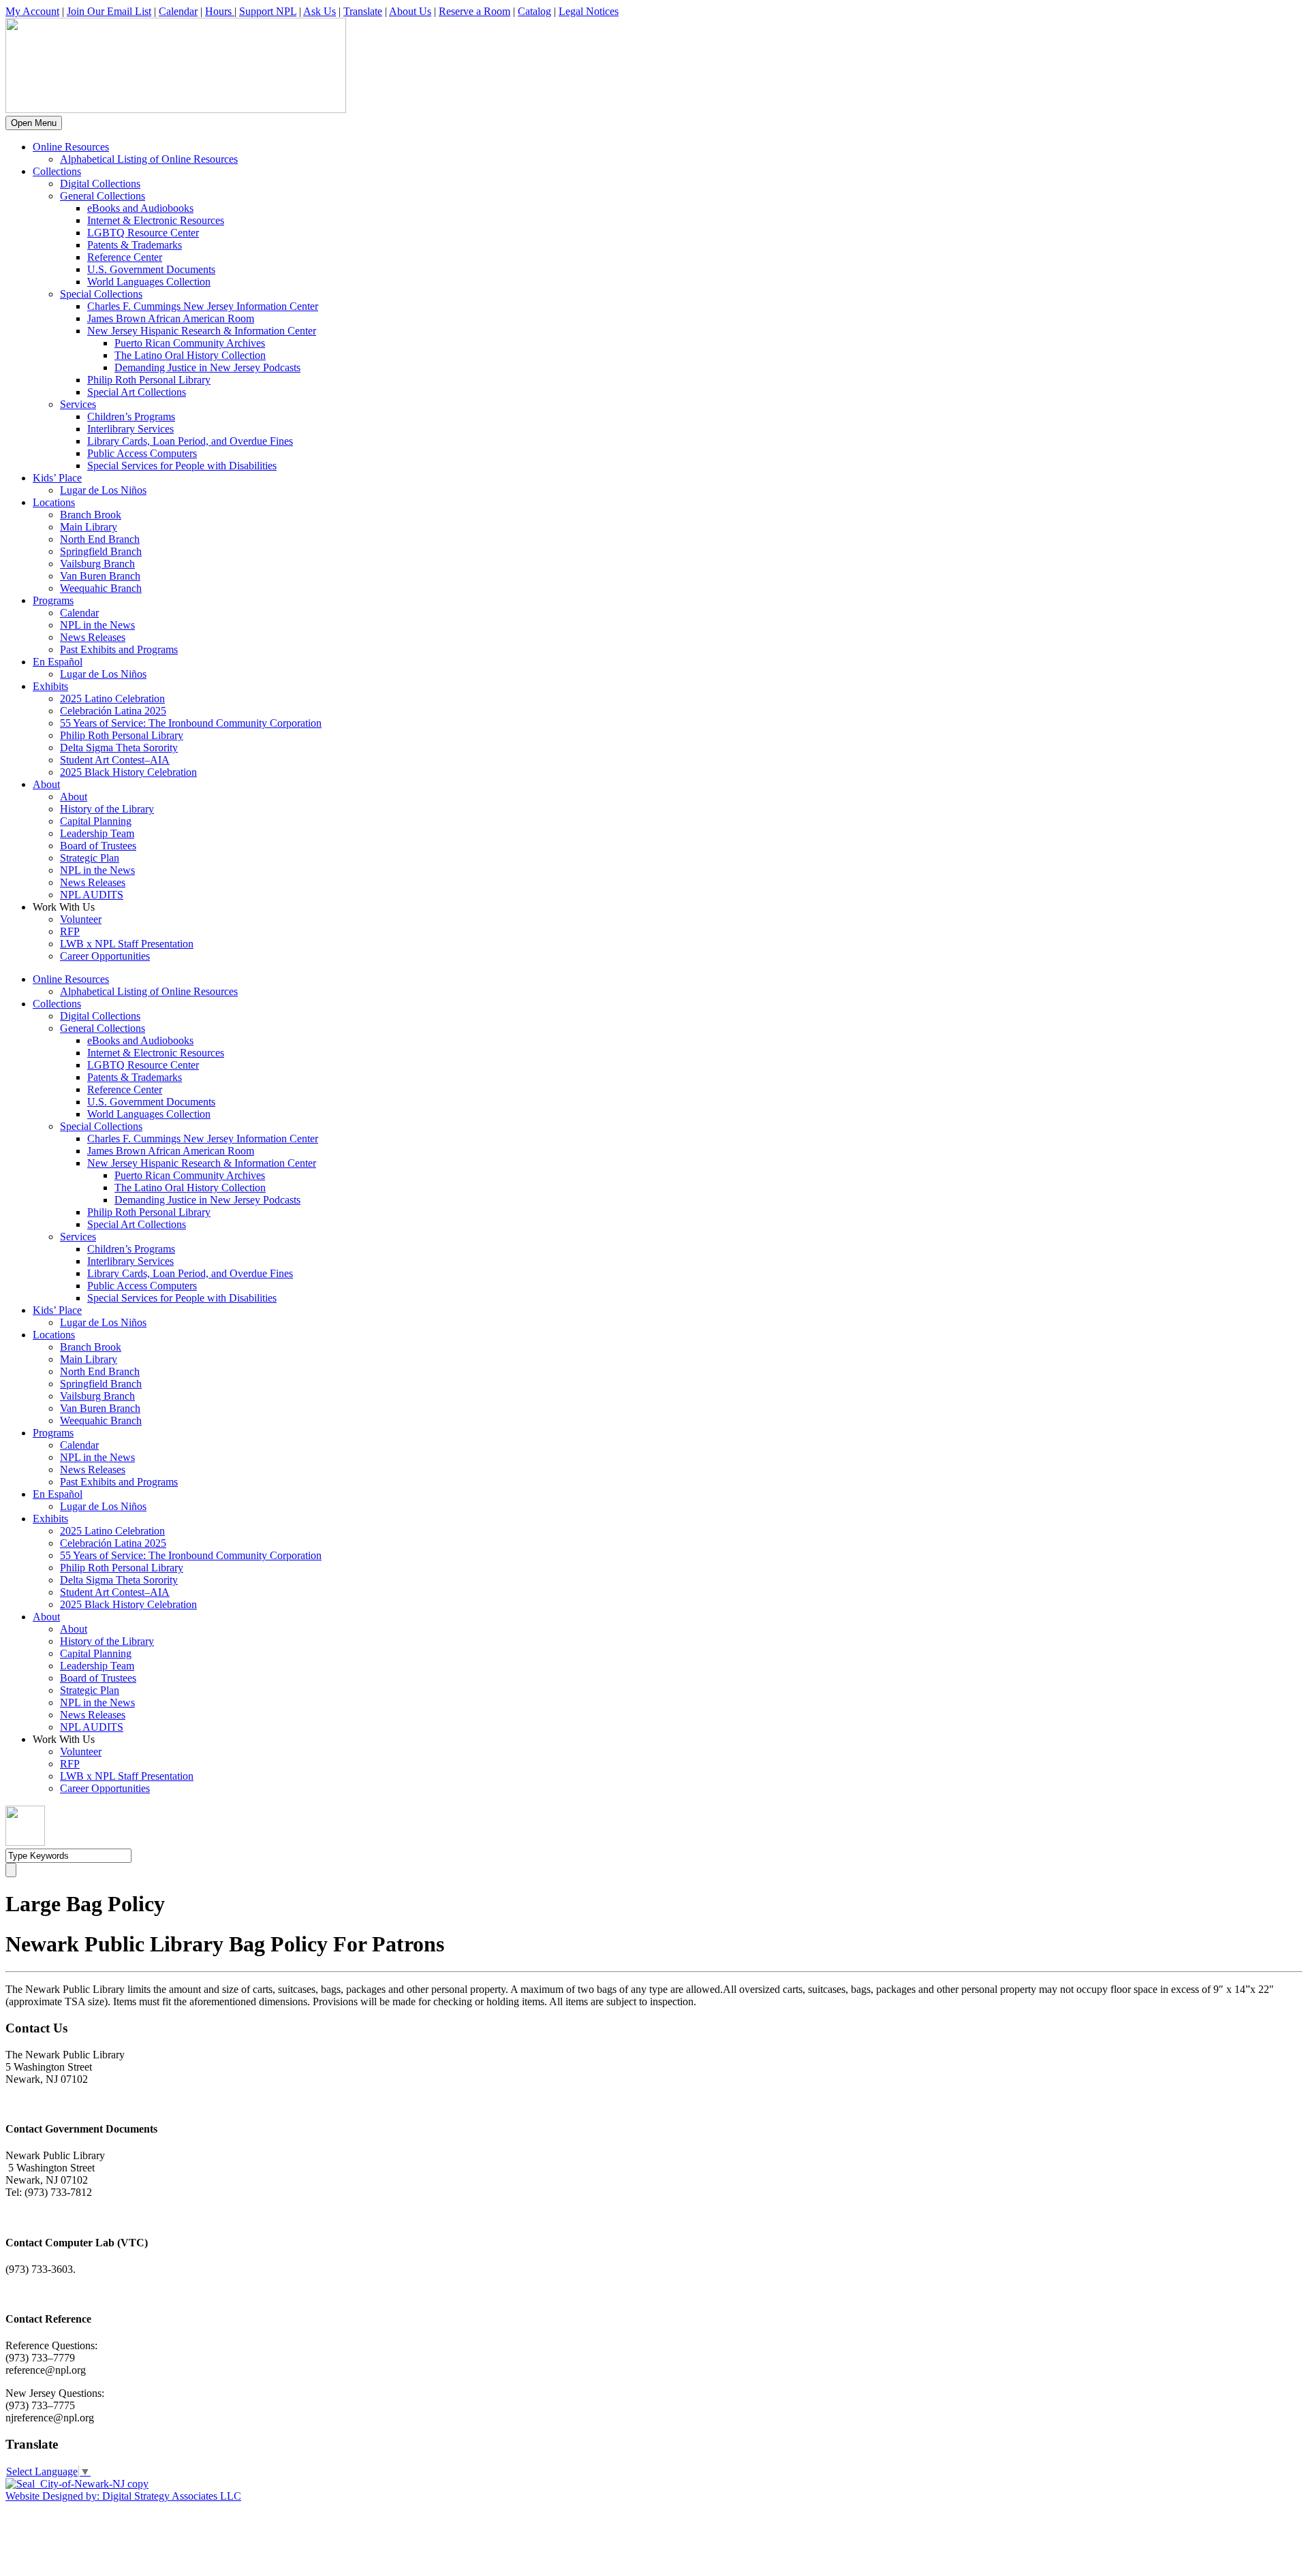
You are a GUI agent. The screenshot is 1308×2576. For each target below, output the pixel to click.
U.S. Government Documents (151, 269)
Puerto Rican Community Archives (190, 343)
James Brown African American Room (171, 318)
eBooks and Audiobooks (140, 208)
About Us (410, 11)
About (46, 784)
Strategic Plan (90, 858)
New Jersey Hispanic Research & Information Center (202, 331)
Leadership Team (97, 833)
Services (78, 404)
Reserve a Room (474, 11)
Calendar (178, 11)
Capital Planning (96, 821)
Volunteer (81, 919)
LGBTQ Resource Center (143, 233)
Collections (57, 171)
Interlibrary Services (130, 429)
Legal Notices (589, 11)
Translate (363, 11)
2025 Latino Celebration (112, 698)
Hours (220, 11)
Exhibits (50, 686)
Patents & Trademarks (135, 245)
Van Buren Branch (100, 576)
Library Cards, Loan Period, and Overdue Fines (190, 441)
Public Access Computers (142, 453)
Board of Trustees (98, 846)
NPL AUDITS (92, 895)
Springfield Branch (101, 551)
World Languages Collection (149, 282)
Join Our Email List (109, 11)
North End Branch (100, 539)
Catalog (534, 11)
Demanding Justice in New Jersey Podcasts (207, 367)
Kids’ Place (57, 478)
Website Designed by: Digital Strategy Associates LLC (123, 2496)
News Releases (93, 637)
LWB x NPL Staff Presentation (127, 944)
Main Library (89, 527)
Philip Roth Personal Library (149, 380)
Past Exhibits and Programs (119, 649)
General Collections (103, 196)
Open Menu (34, 123)
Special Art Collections (137, 392)
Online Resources (71, 147)
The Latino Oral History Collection (190, 355)
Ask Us (320, 11)
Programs (53, 600)
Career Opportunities (105, 956)
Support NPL (268, 11)
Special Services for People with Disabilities (182, 466)
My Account (32, 11)
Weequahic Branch (101, 588)
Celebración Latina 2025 (113, 711)
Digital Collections (100, 184)
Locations (54, 502)
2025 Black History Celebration (128, 772)
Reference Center (125, 257)
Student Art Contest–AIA (115, 760)
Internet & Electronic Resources (156, 220)
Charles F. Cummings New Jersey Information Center (203, 306)
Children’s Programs (131, 417)
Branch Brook (91, 515)
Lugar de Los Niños (103, 490)
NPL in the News (97, 625)
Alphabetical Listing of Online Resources (149, 159)
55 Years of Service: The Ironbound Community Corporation (191, 723)
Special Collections (101, 294)
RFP (70, 931)
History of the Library (107, 809)
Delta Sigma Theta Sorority (119, 748)
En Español (58, 662)
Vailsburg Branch (97, 564)
